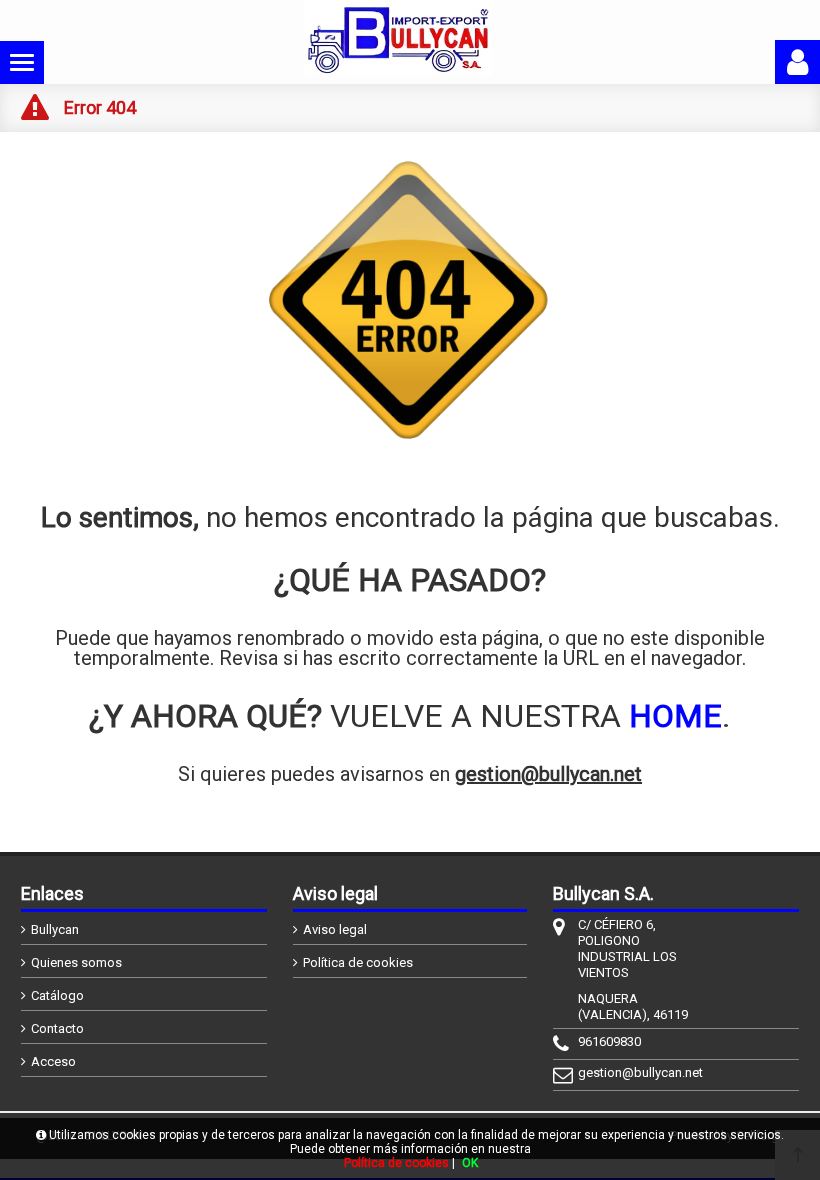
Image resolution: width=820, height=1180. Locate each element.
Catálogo (57, 995)
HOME (675, 716)
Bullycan (55, 929)
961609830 (609, 1041)
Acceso (53, 1061)
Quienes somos (76, 962)
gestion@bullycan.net (548, 774)
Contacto (57, 1028)
